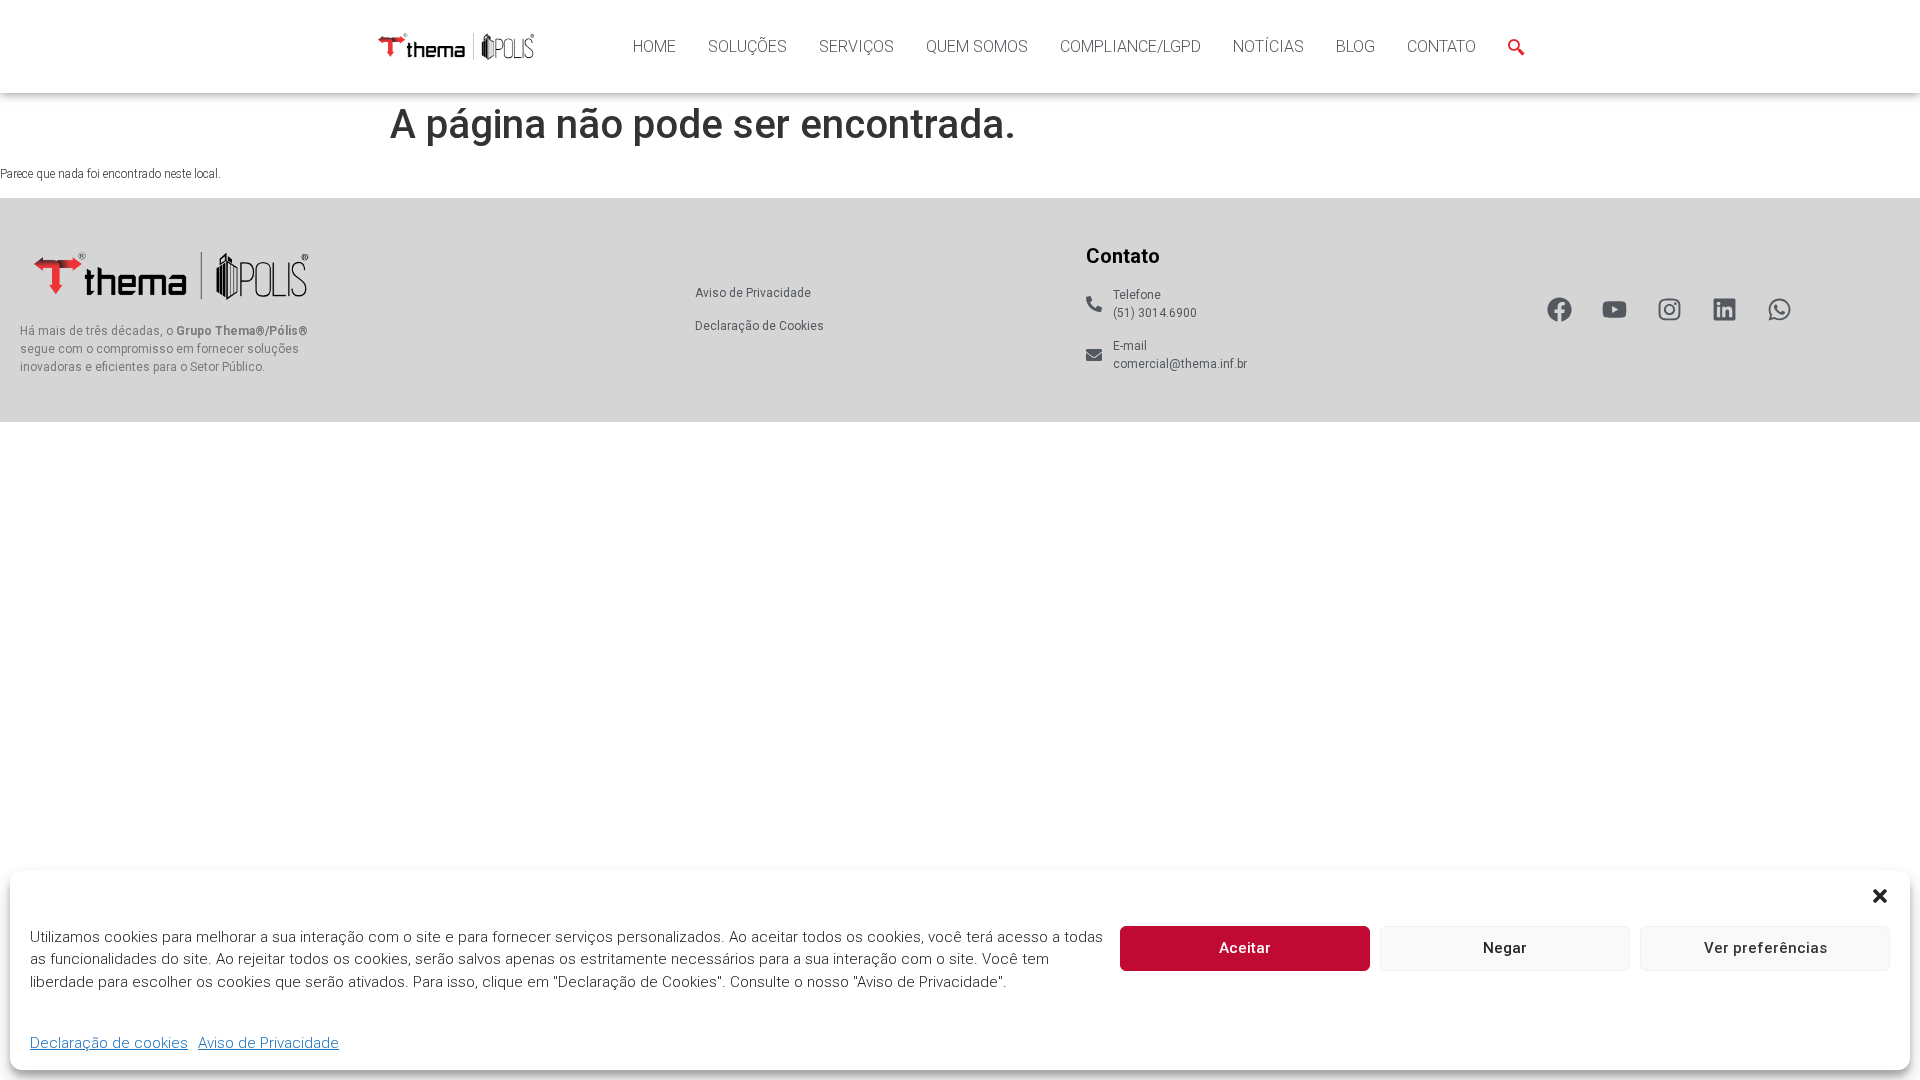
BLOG (1355, 46)
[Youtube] (1614, 309)
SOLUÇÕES (747, 46)
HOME (654, 46)
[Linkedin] (1724, 309)
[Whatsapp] (1779, 309)
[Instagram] (1669, 309)
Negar (1505, 948)
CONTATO (1441, 46)
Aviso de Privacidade (268, 1044)
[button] (1880, 896)
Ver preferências (1765, 948)
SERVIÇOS (856, 46)
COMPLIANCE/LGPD (1130, 46)
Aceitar (1245, 948)
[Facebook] (1559, 309)
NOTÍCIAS (1268, 46)
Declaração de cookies (109, 1044)
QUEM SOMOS (977, 46)
